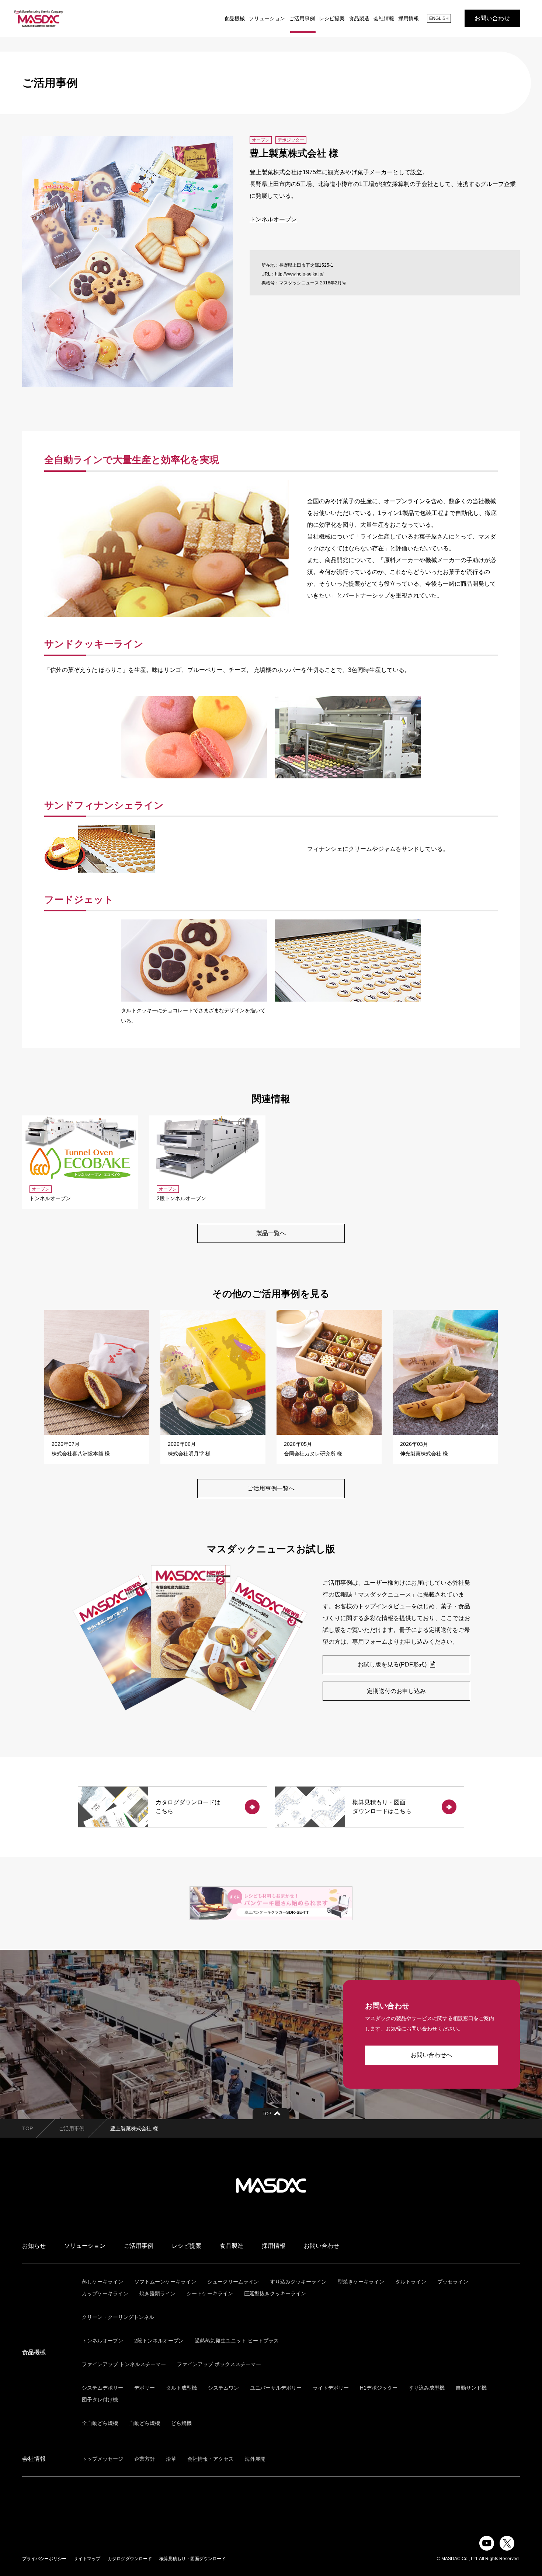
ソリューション (267, 18)
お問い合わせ (492, 18)
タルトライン (411, 2282)
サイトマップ (87, 2559)
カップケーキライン (105, 2293)
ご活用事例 (302, 18)
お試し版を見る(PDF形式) (393, 1664)
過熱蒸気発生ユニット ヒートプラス (237, 2341)
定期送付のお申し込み (396, 1691)
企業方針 (145, 2459)
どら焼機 (181, 2423)
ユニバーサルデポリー (276, 2388)
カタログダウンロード (130, 2559)
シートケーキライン (210, 2293)
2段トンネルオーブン (159, 2341)
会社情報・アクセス (211, 2459)
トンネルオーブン (273, 219)
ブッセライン (453, 2282)
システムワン (223, 2388)
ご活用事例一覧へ (271, 1488)
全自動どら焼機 (100, 2423)
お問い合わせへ (431, 2055)
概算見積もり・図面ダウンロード (192, 2559)
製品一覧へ (271, 1233)
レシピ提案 (332, 18)
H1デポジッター (379, 2388)
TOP (27, 2128)
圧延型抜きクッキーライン (275, 2293)
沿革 (171, 2459)
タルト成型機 (181, 2388)
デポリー (145, 2388)
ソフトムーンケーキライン (165, 2282)
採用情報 (409, 18)
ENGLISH (439, 18)
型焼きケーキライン (361, 2282)
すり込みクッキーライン (298, 2282)
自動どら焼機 (145, 2423)
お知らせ (34, 2246)
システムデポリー (103, 2388)
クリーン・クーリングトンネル (118, 2317)
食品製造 (359, 18)
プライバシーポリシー (44, 2559)
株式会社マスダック (271, 2186)
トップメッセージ (103, 2459)
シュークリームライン (233, 2282)
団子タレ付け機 (100, 2400)
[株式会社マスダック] (39, 18)
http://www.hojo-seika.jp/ (299, 274)
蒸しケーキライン (103, 2282)
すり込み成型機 (427, 2388)
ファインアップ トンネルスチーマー (124, 2364)
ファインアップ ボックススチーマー (219, 2364)
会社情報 (384, 18)
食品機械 (234, 18)
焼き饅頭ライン (157, 2293)
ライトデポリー (331, 2388)
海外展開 (255, 2459)
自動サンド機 (471, 2388)
